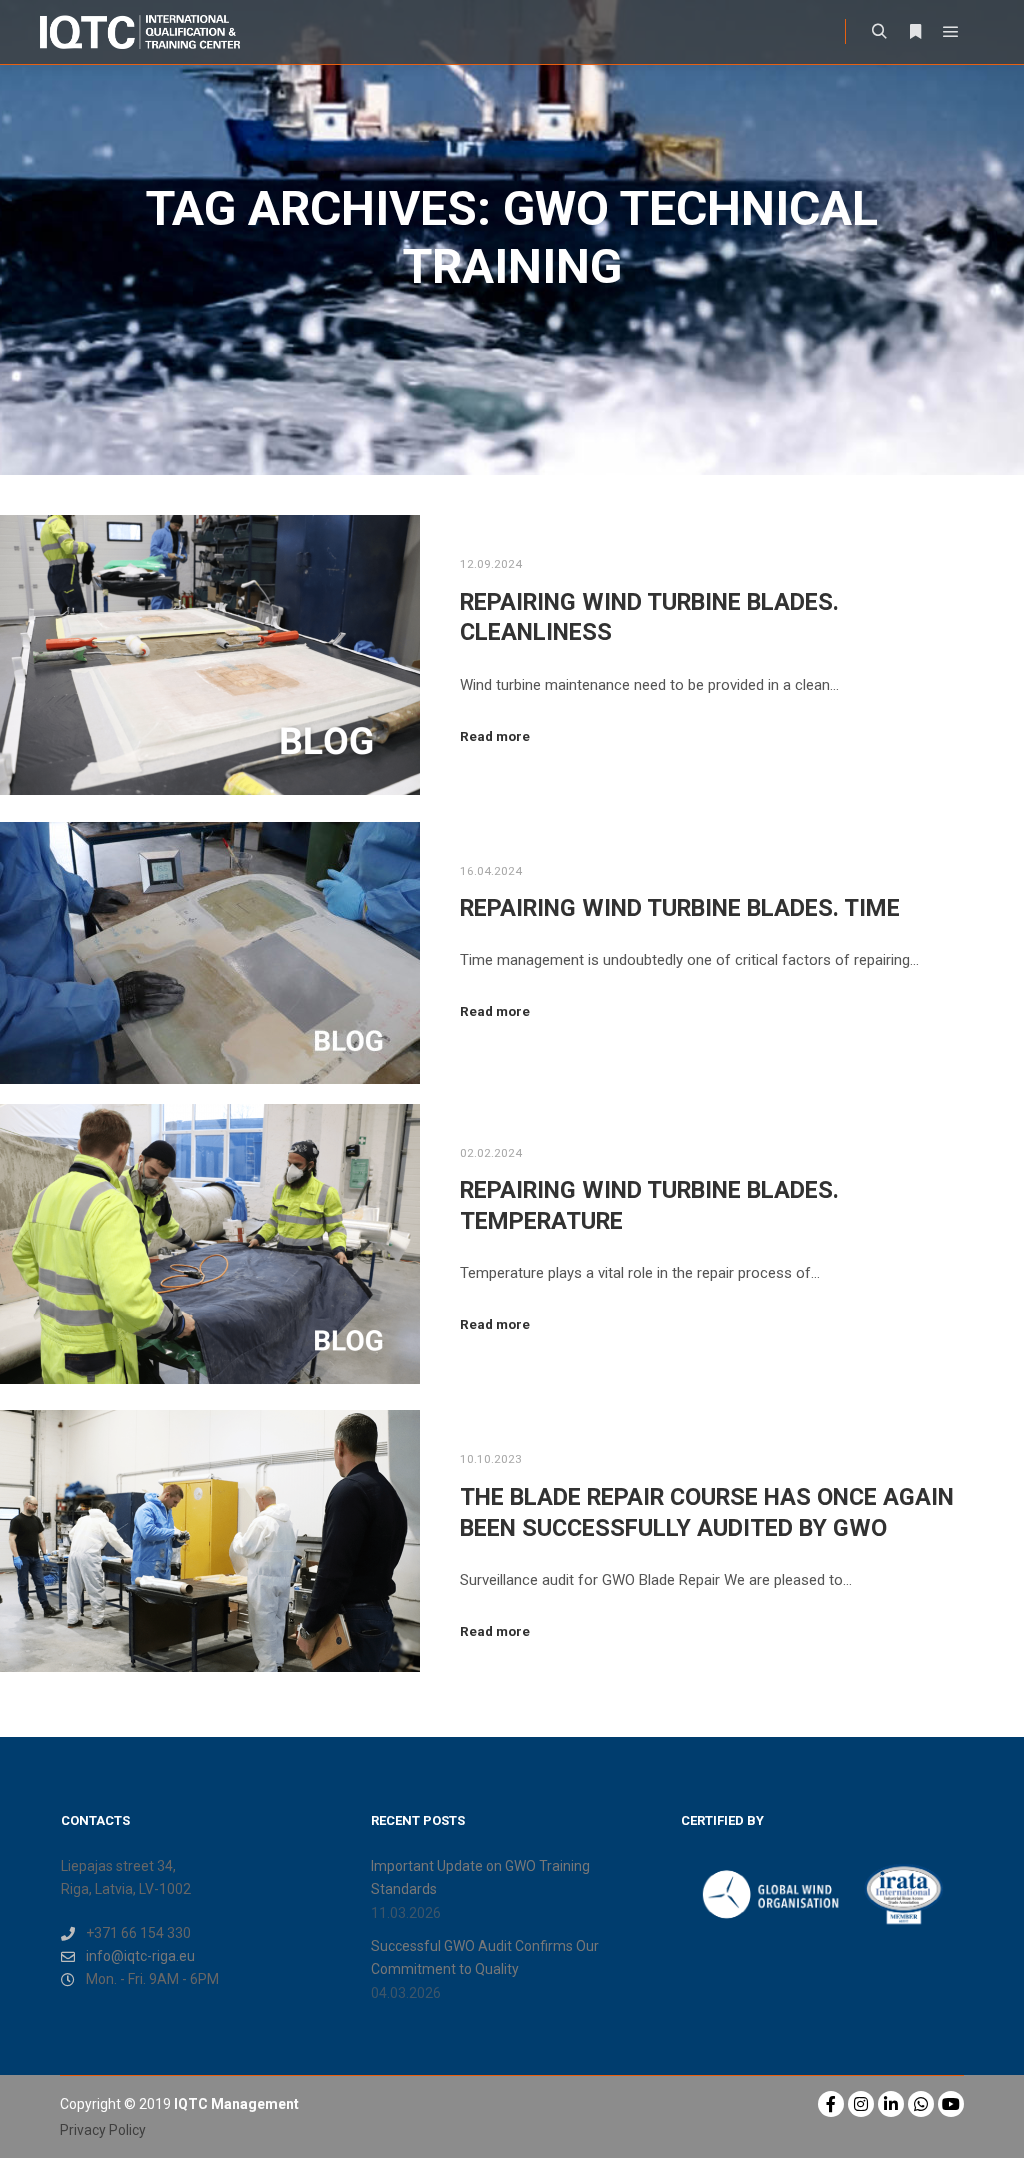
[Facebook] (831, 2104)
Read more (495, 736)
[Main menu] (951, 32)
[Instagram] (861, 2104)
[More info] (915, 32)
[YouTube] (951, 2104)
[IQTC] (140, 32)
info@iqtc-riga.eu (140, 1956)
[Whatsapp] (921, 2104)
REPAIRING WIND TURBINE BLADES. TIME (680, 908)
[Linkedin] (891, 2104)
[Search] (879, 32)
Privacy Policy (103, 2130)
